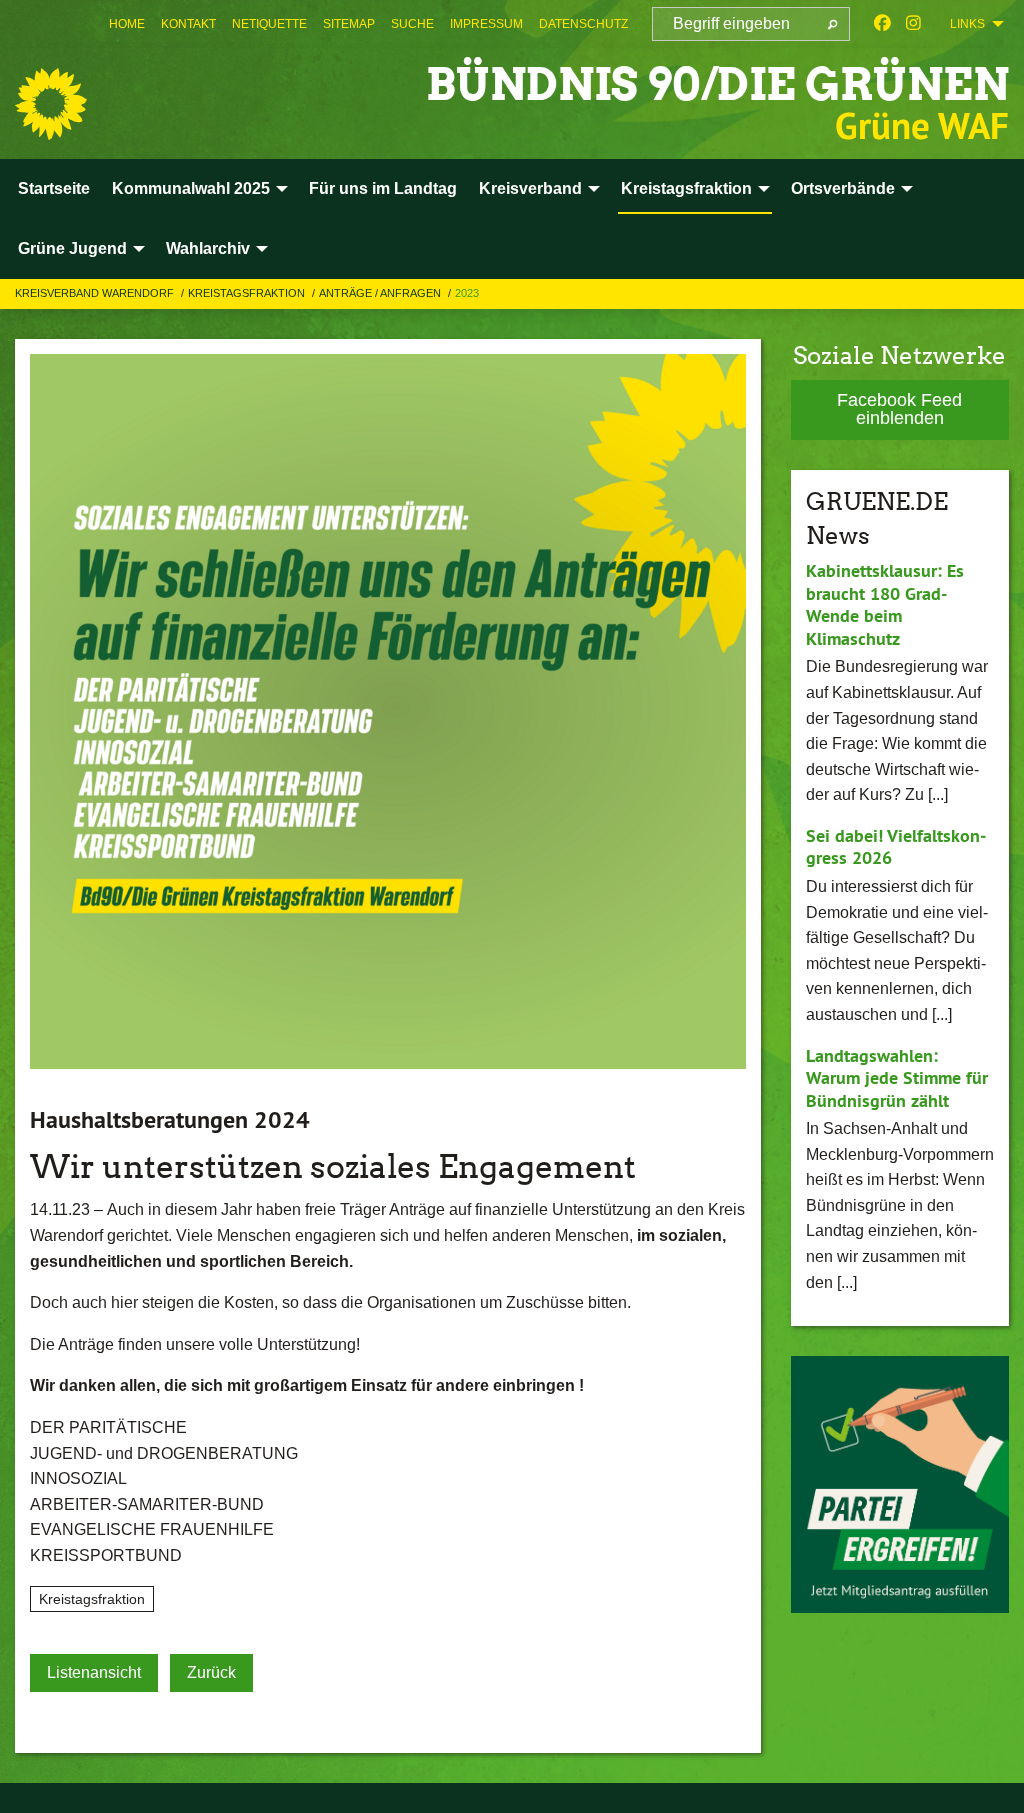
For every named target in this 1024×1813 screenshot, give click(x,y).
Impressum (486, 24)
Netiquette (269, 24)
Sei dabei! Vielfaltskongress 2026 (896, 847)
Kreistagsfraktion (248, 293)
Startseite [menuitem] (54, 188)
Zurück (211, 1672)
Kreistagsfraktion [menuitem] (686, 188)
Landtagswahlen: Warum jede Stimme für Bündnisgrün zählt (897, 1078)
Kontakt (188, 24)
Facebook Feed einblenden (899, 409)
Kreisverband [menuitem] (530, 188)
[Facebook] (882, 24)
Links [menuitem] (967, 24)
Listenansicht (94, 1672)
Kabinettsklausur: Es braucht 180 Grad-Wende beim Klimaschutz (885, 604)
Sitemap (349, 24)
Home (127, 24)
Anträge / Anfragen (381, 293)
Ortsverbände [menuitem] (843, 188)
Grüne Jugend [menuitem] (72, 248)
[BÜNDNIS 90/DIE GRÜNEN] (51, 104)
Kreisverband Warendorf (96, 293)
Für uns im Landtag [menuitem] (383, 188)
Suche (412, 24)
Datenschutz (583, 24)
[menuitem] (127, 24)
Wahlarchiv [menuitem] (208, 248)
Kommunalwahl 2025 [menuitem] (191, 188)
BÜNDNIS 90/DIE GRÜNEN (717, 84)
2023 (467, 293)
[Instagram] (913, 24)
